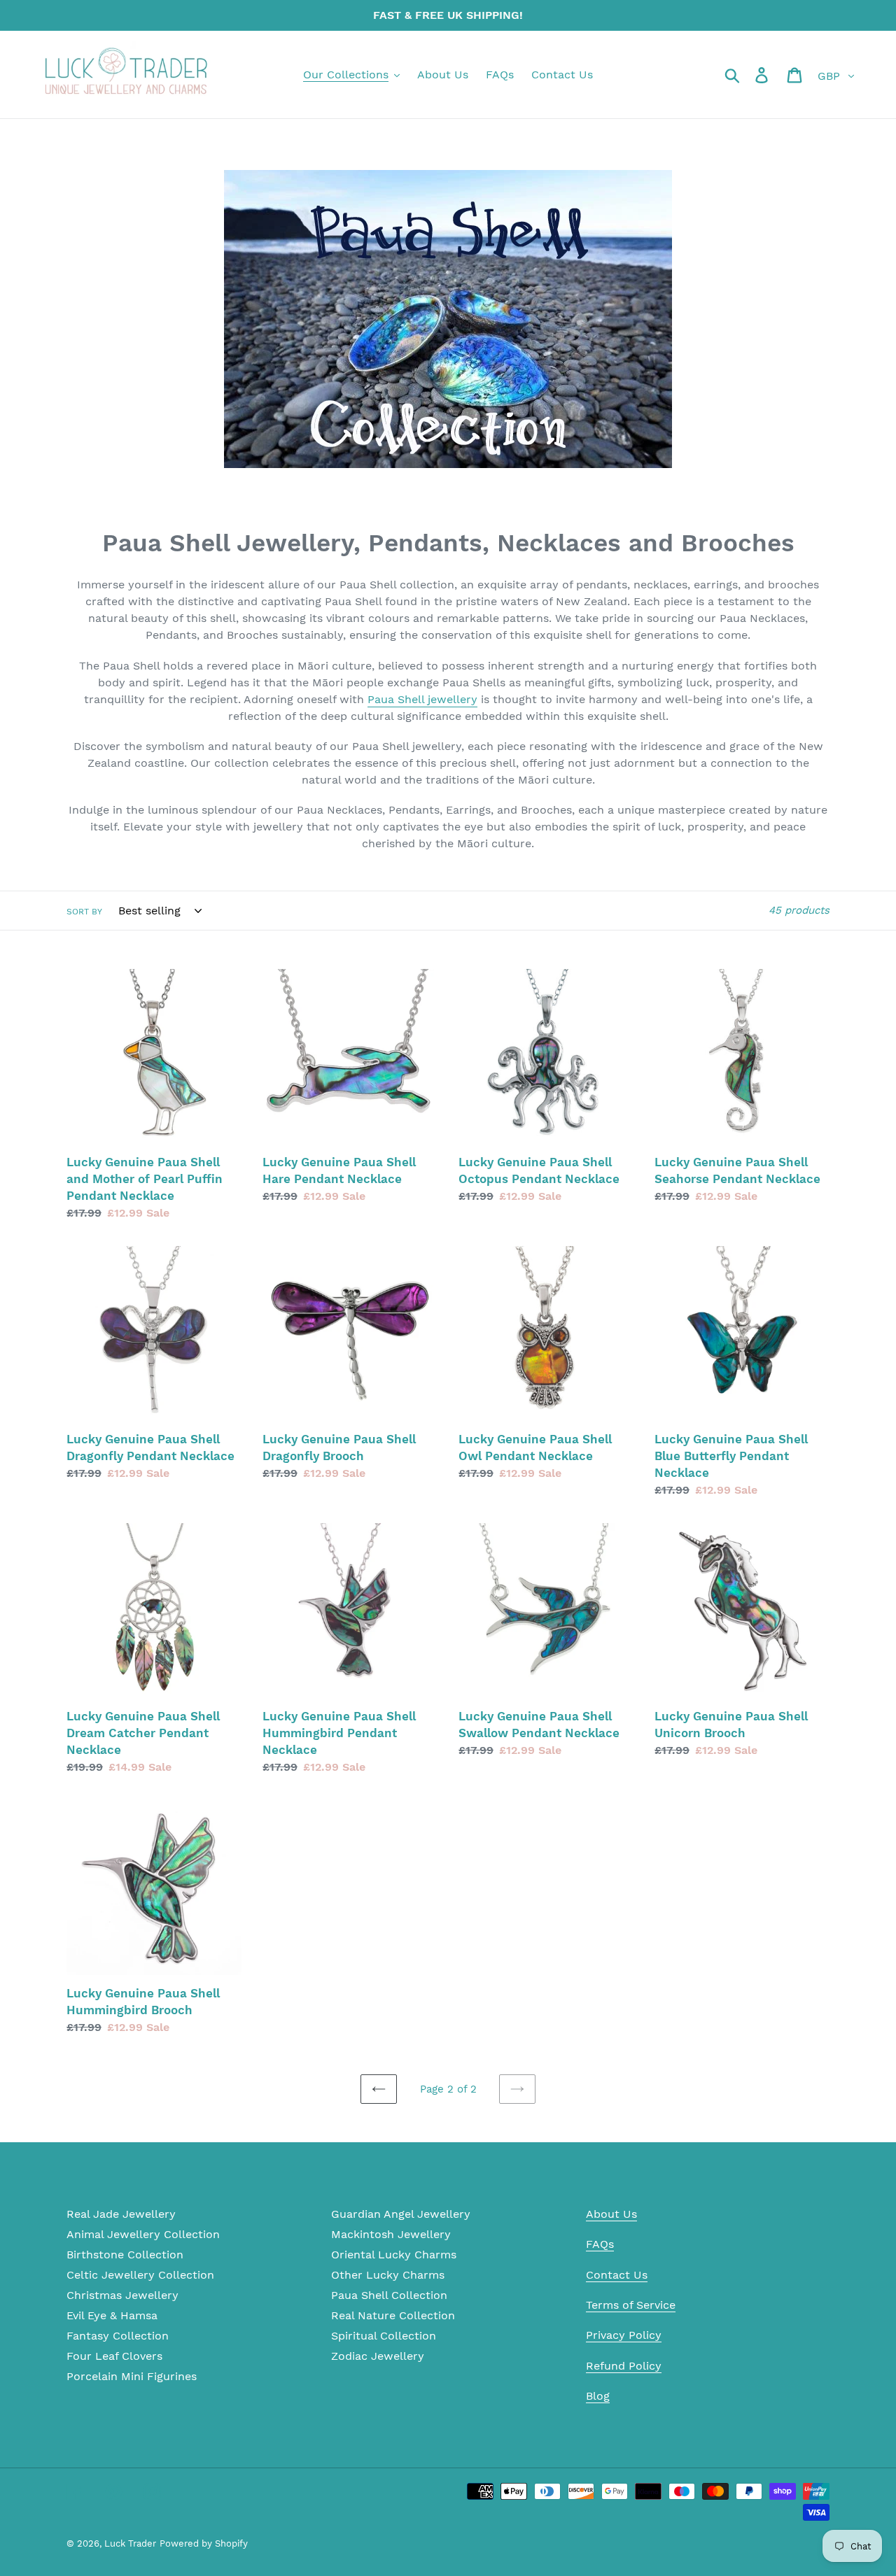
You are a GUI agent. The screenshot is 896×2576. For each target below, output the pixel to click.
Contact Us (617, 2275)
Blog (598, 2396)
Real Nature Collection (393, 2315)
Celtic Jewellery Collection (140, 2275)
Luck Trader (130, 2543)
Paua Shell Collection (389, 2295)
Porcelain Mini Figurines (132, 2376)
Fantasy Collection (118, 2336)
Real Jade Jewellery (121, 2214)
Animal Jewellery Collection (143, 2234)
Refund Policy (624, 2366)
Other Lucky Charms (388, 2275)
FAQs (600, 2244)
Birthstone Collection (125, 2255)
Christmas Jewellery (122, 2295)
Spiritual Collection (384, 2336)
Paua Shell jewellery (422, 699)
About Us (611, 2214)
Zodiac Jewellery (378, 2356)
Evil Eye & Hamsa (112, 2315)
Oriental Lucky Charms (394, 2255)
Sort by (84, 912)
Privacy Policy (624, 2335)
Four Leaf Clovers (114, 2356)
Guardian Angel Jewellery (401, 2214)
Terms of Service (631, 2305)
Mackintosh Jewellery (391, 2234)
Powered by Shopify (204, 2543)
